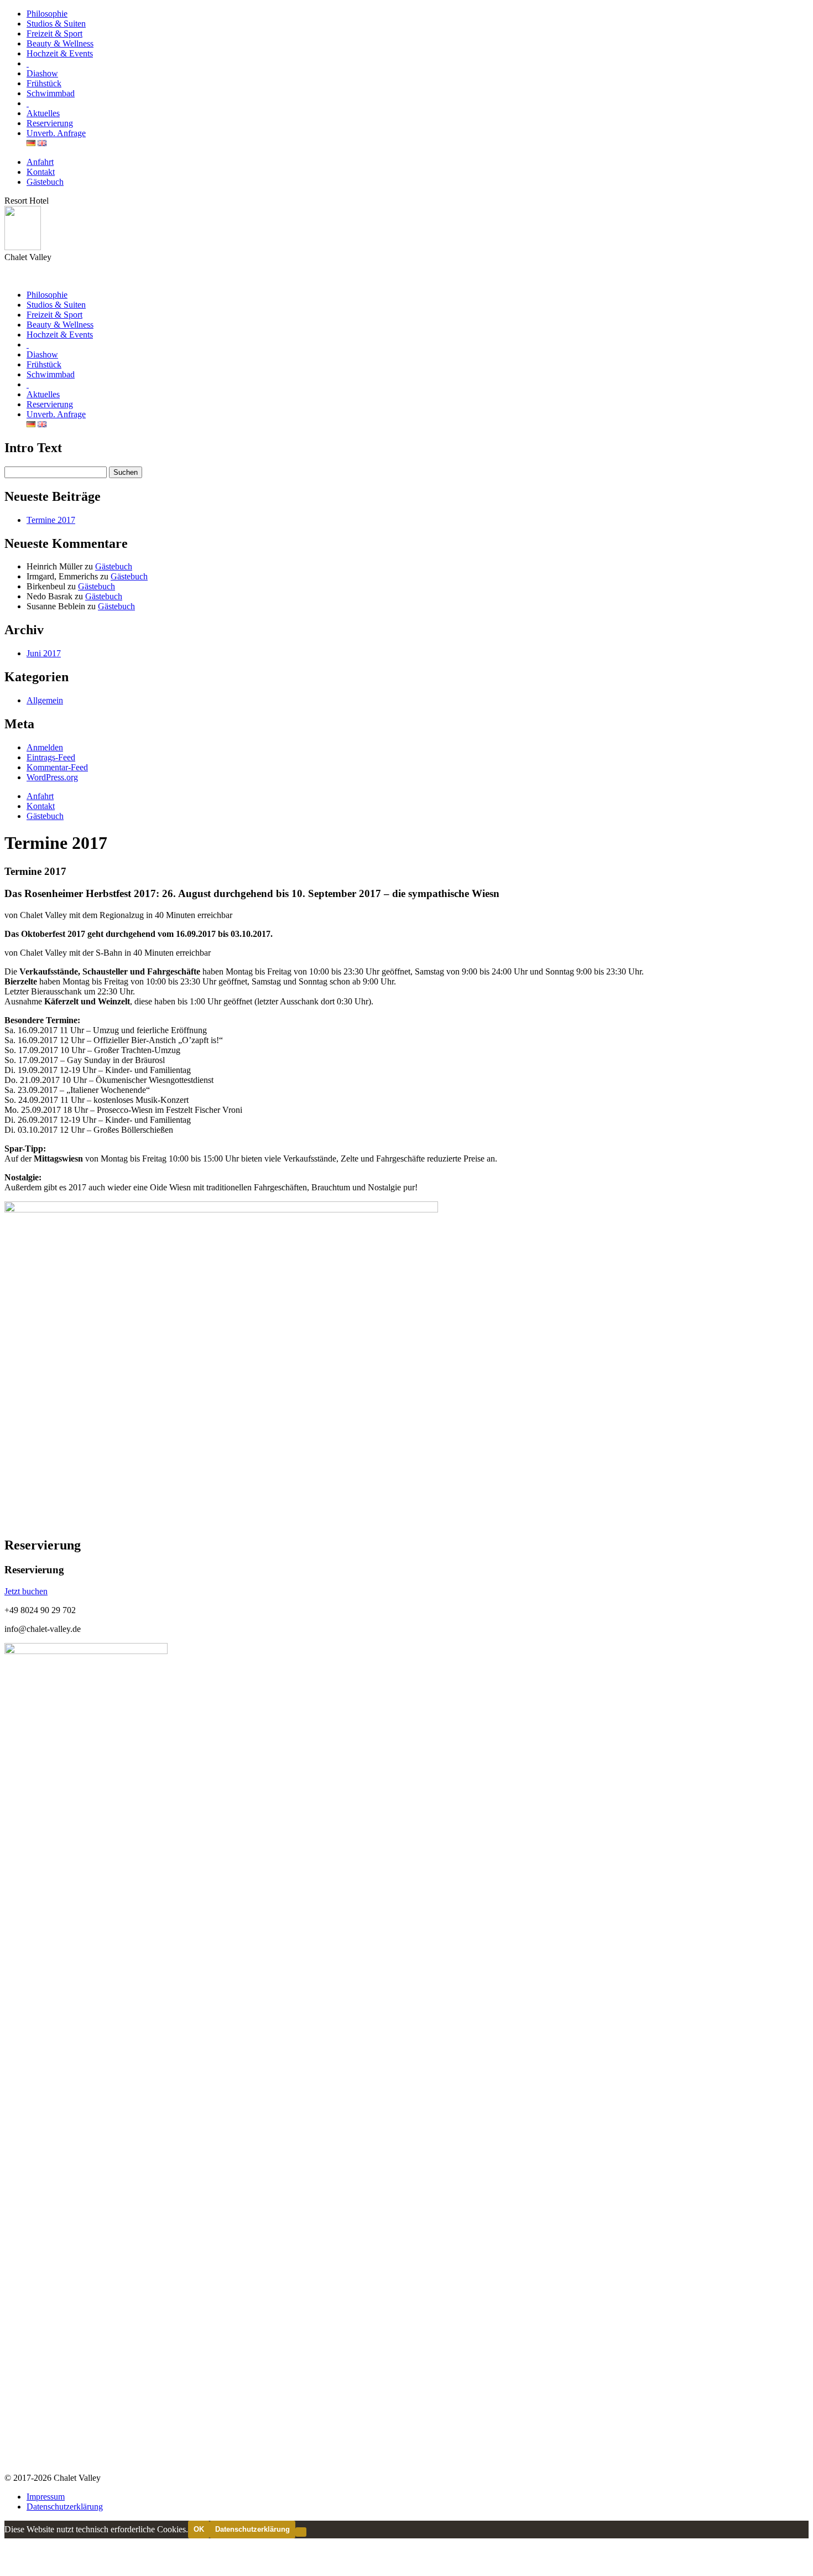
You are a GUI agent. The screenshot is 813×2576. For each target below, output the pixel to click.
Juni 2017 (44, 653)
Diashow (42, 73)
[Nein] (301, 2532)
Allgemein (45, 700)
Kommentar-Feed (57, 767)
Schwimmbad (51, 93)
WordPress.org (52, 777)
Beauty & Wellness (60, 43)
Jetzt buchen (26, 1591)
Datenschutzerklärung (65, 2507)
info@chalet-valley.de (43, 1629)
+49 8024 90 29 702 (40, 1610)
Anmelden (45, 747)
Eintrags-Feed (51, 757)
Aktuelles (43, 113)
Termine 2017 (51, 520)
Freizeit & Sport (54, 33)
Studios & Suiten (56, 24)
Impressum (46, 2497)
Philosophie (47, 14)
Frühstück (44, 83)
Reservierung (50, 123)
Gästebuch (45, 182)
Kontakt (41, 172)
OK (199, 2529)
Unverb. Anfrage (56, 133)
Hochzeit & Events (60, 53)
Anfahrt (40, 162)
